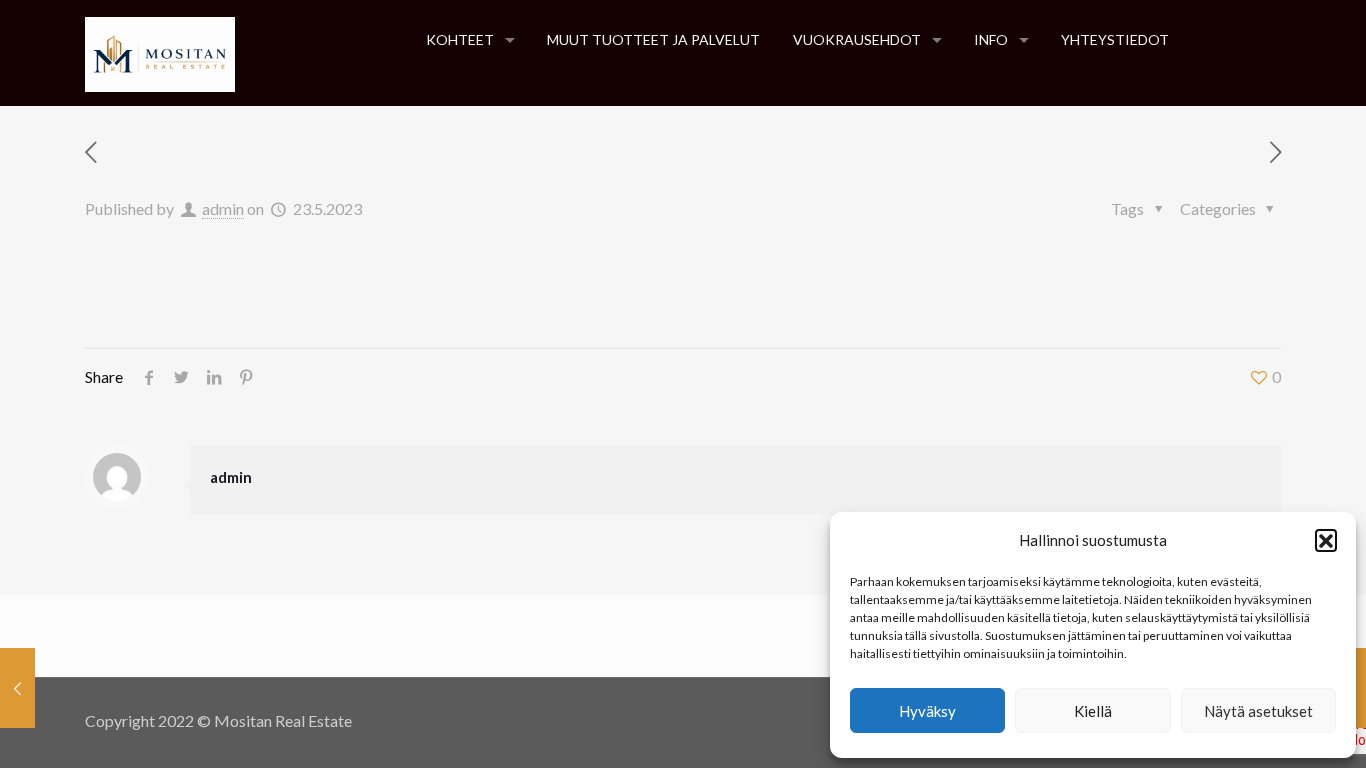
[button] (1326, 540)
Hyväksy (927, 711)
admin (223, 208)
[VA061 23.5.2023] (17, 688)
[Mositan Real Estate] (160, 52)
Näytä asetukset (1258, 711)
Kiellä (1093, 711)
